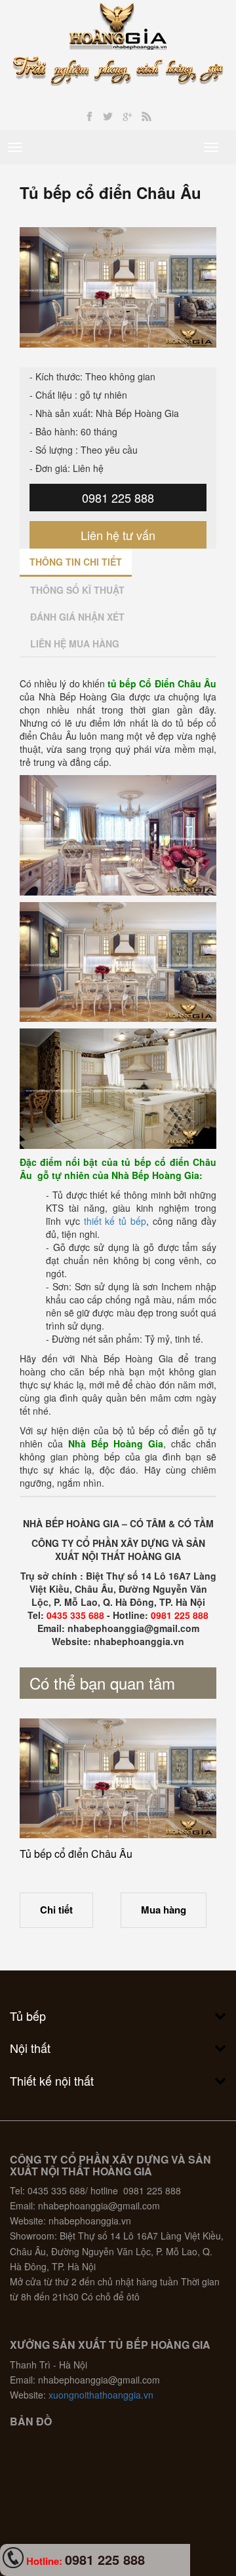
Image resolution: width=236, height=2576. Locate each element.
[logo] (118, 25)
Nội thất (30, 2048)
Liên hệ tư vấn (118, 535)
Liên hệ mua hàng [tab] (75, 644)
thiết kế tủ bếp (115, 1221)
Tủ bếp (28, 2016)
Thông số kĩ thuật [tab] (77, 590)
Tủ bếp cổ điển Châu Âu (76, 1854)
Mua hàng (164, 1910)
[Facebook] (89, 117)
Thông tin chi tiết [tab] (76, 562)
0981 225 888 (118, 498)
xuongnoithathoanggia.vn (101, 2395)
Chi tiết (56, 1910)
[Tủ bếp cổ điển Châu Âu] (118, 1779)
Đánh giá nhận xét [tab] (77, 617)
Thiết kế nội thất (52, 2080)
